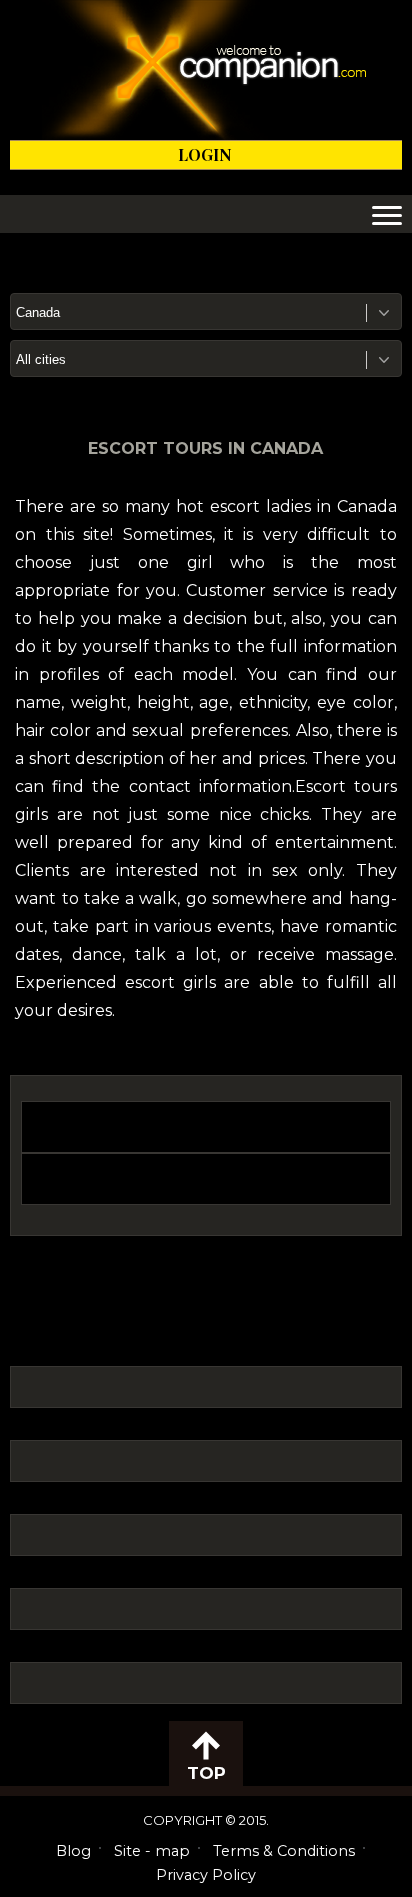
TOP (206, 1773)
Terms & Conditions (284, 1851)
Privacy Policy (206, 1875)
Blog (73, 1851)
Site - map (152, 1851)
